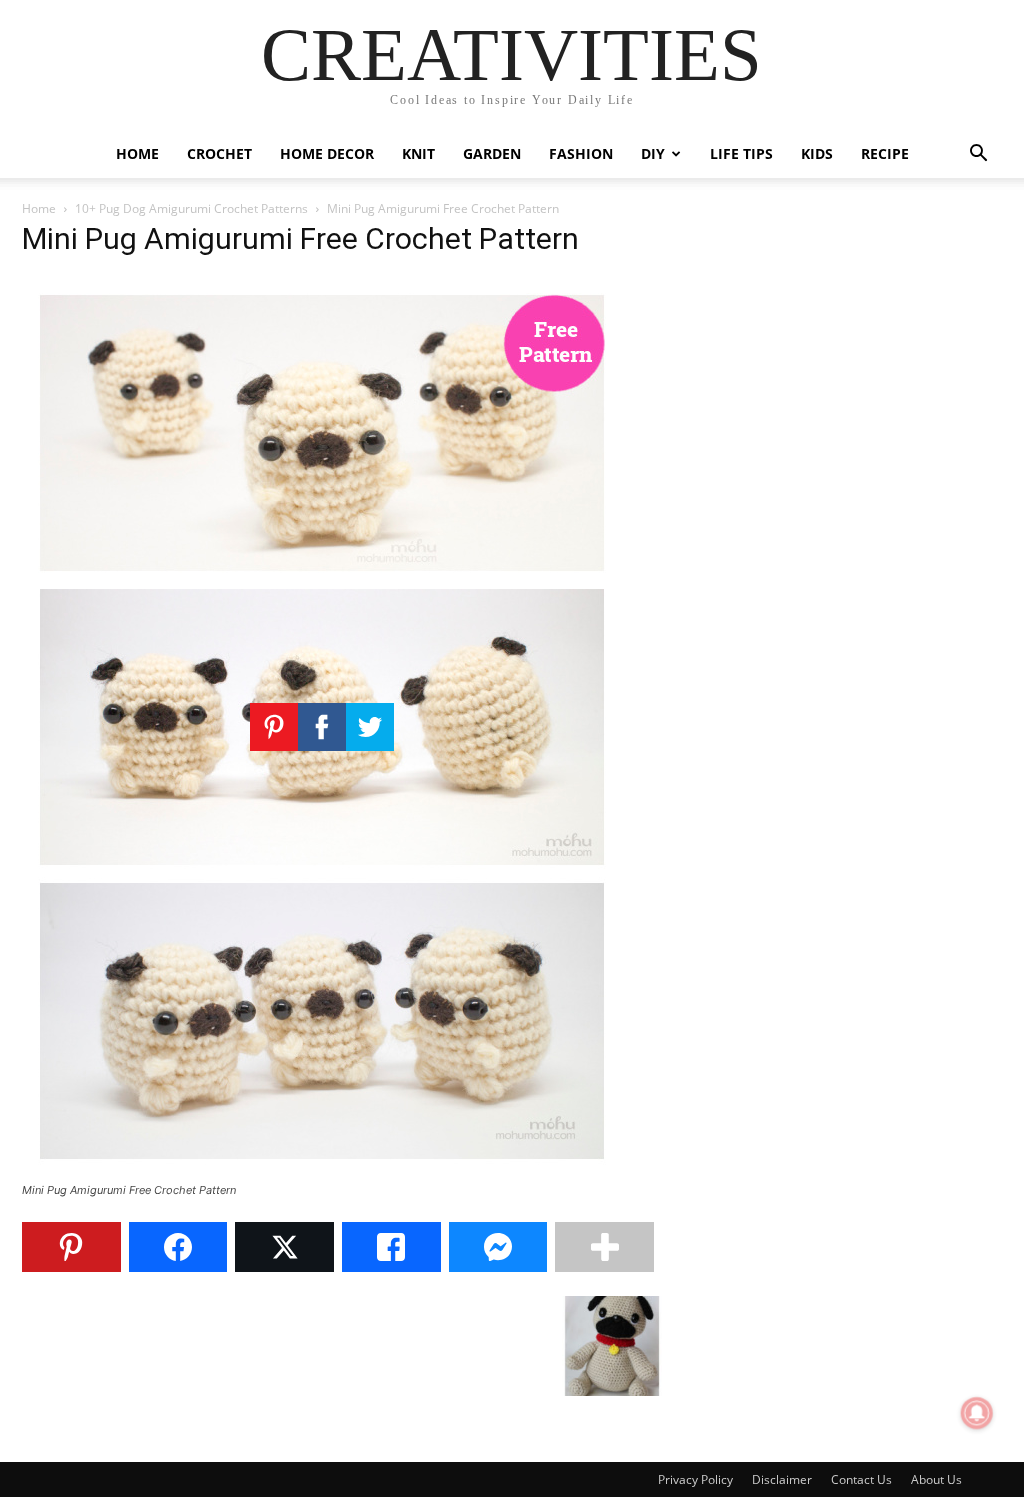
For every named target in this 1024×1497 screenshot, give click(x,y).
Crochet (219, 153)
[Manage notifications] (977, 1413)
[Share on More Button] (604, 1247)
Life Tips (741, 153)
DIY (653, 153)
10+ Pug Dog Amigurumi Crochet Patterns (191, 208)
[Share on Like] (391, 1247)
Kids (817, 153)
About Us (936, 1479)
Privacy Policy (695, 1479)
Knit (418, 153)
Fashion (581, 153)
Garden (492, 153)
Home (137, 153)
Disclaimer (782, 1479)
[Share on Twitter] (284, 1247)
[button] (978, 155)
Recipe (885, 153)
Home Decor (327, 153)
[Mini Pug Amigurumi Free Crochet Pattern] (322, 1171)
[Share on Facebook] (178, 1247)
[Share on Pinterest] (71, 1247)
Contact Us (861, 1479)
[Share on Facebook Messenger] (498, 1247)
